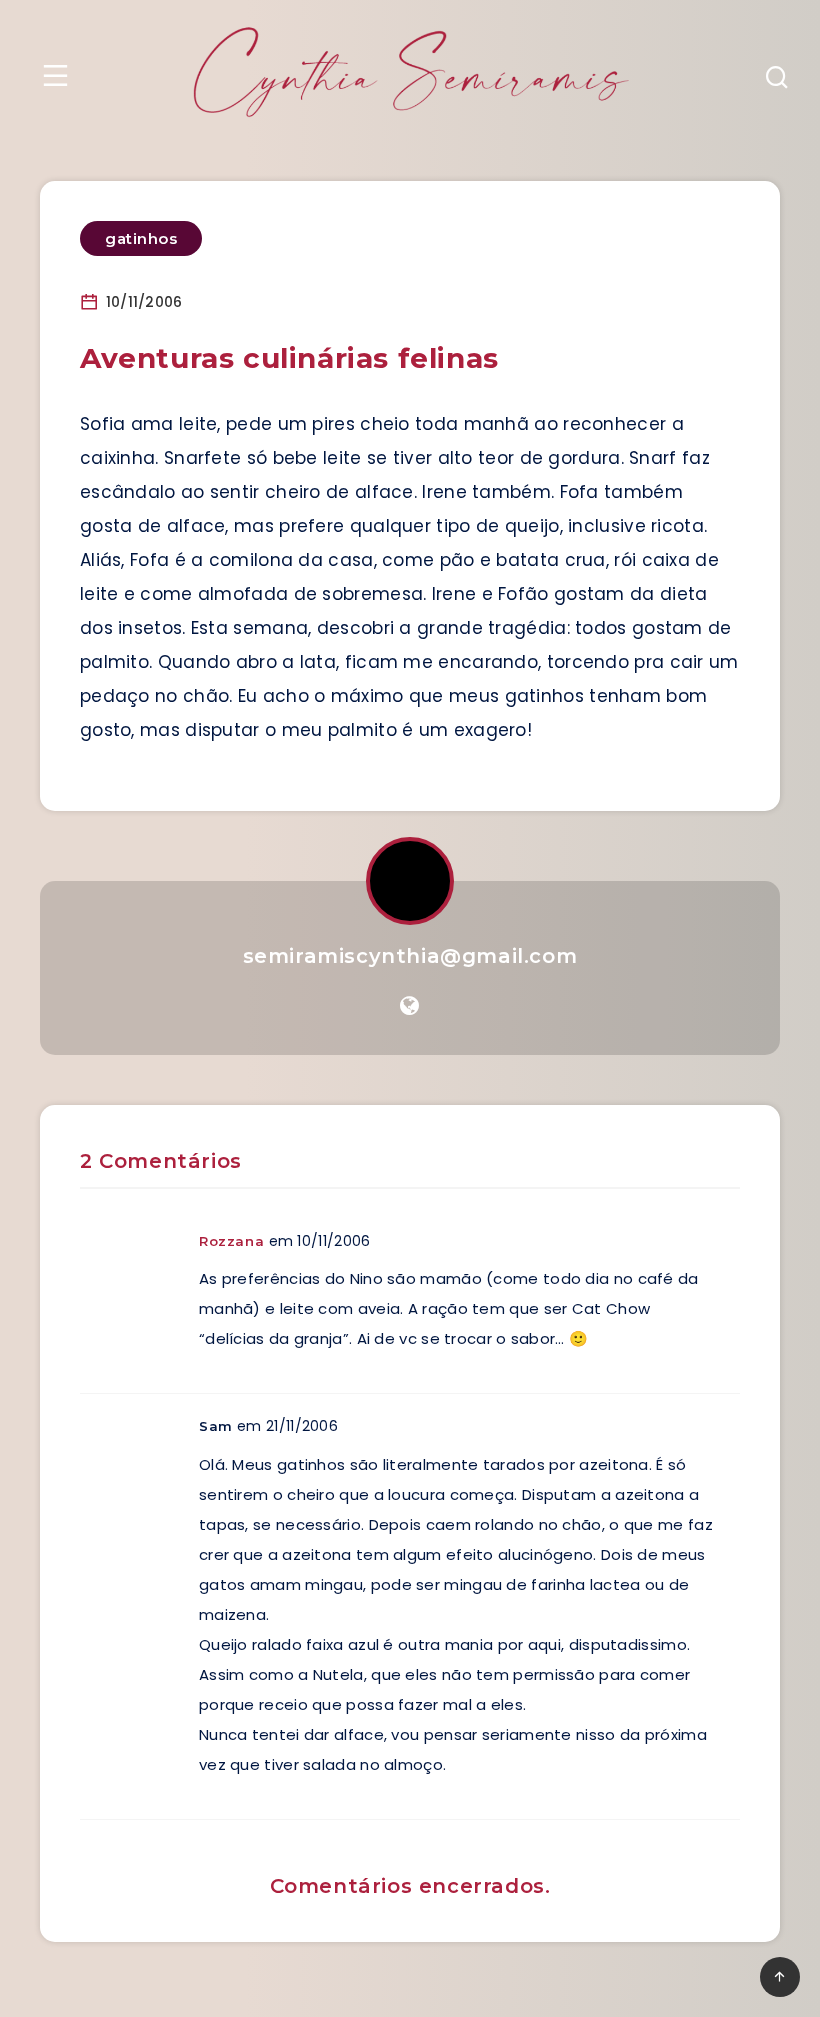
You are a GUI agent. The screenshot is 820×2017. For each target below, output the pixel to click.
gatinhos (141, 238)
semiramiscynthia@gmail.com (410, 956)
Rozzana (231, 1241)
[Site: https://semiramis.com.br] (409, 1006)
